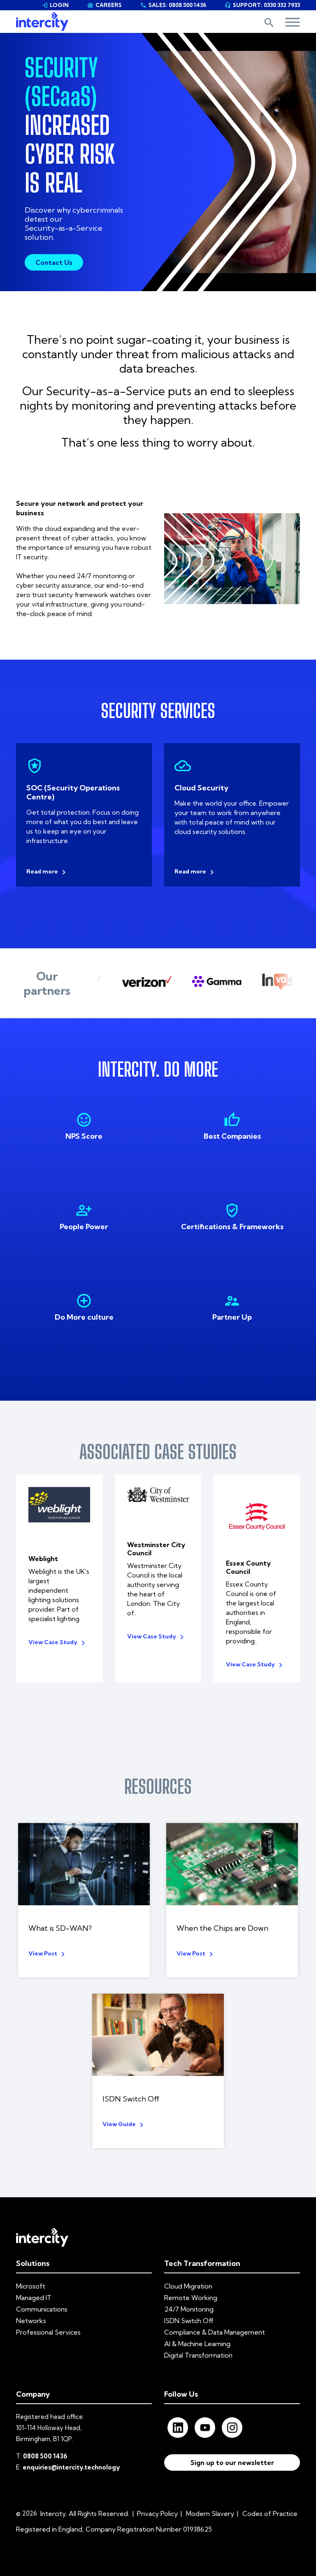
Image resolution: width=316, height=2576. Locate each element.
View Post (43, 1953)
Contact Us (54, 262)
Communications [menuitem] (42, 2309)
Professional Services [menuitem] (48, 2332)
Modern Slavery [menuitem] (210, 2513)
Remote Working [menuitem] (191, 2298)
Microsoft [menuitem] (31, 2286)
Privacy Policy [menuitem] (157, 2513)
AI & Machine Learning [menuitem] (197, 2344)
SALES (173, 5)
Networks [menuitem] (31, 2321)
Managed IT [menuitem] (34, 2298)
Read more (42, 871)
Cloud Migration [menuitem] (188, 2286)
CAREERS (105, 5)
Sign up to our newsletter (232, 2462)
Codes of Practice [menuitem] (270, 2513)
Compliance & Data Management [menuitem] (215, 2332)
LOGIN (55, 5)
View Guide (119, 2124)
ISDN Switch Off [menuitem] (189, 2321)
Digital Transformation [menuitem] (198, 2355)
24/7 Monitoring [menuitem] (189, 2309)
